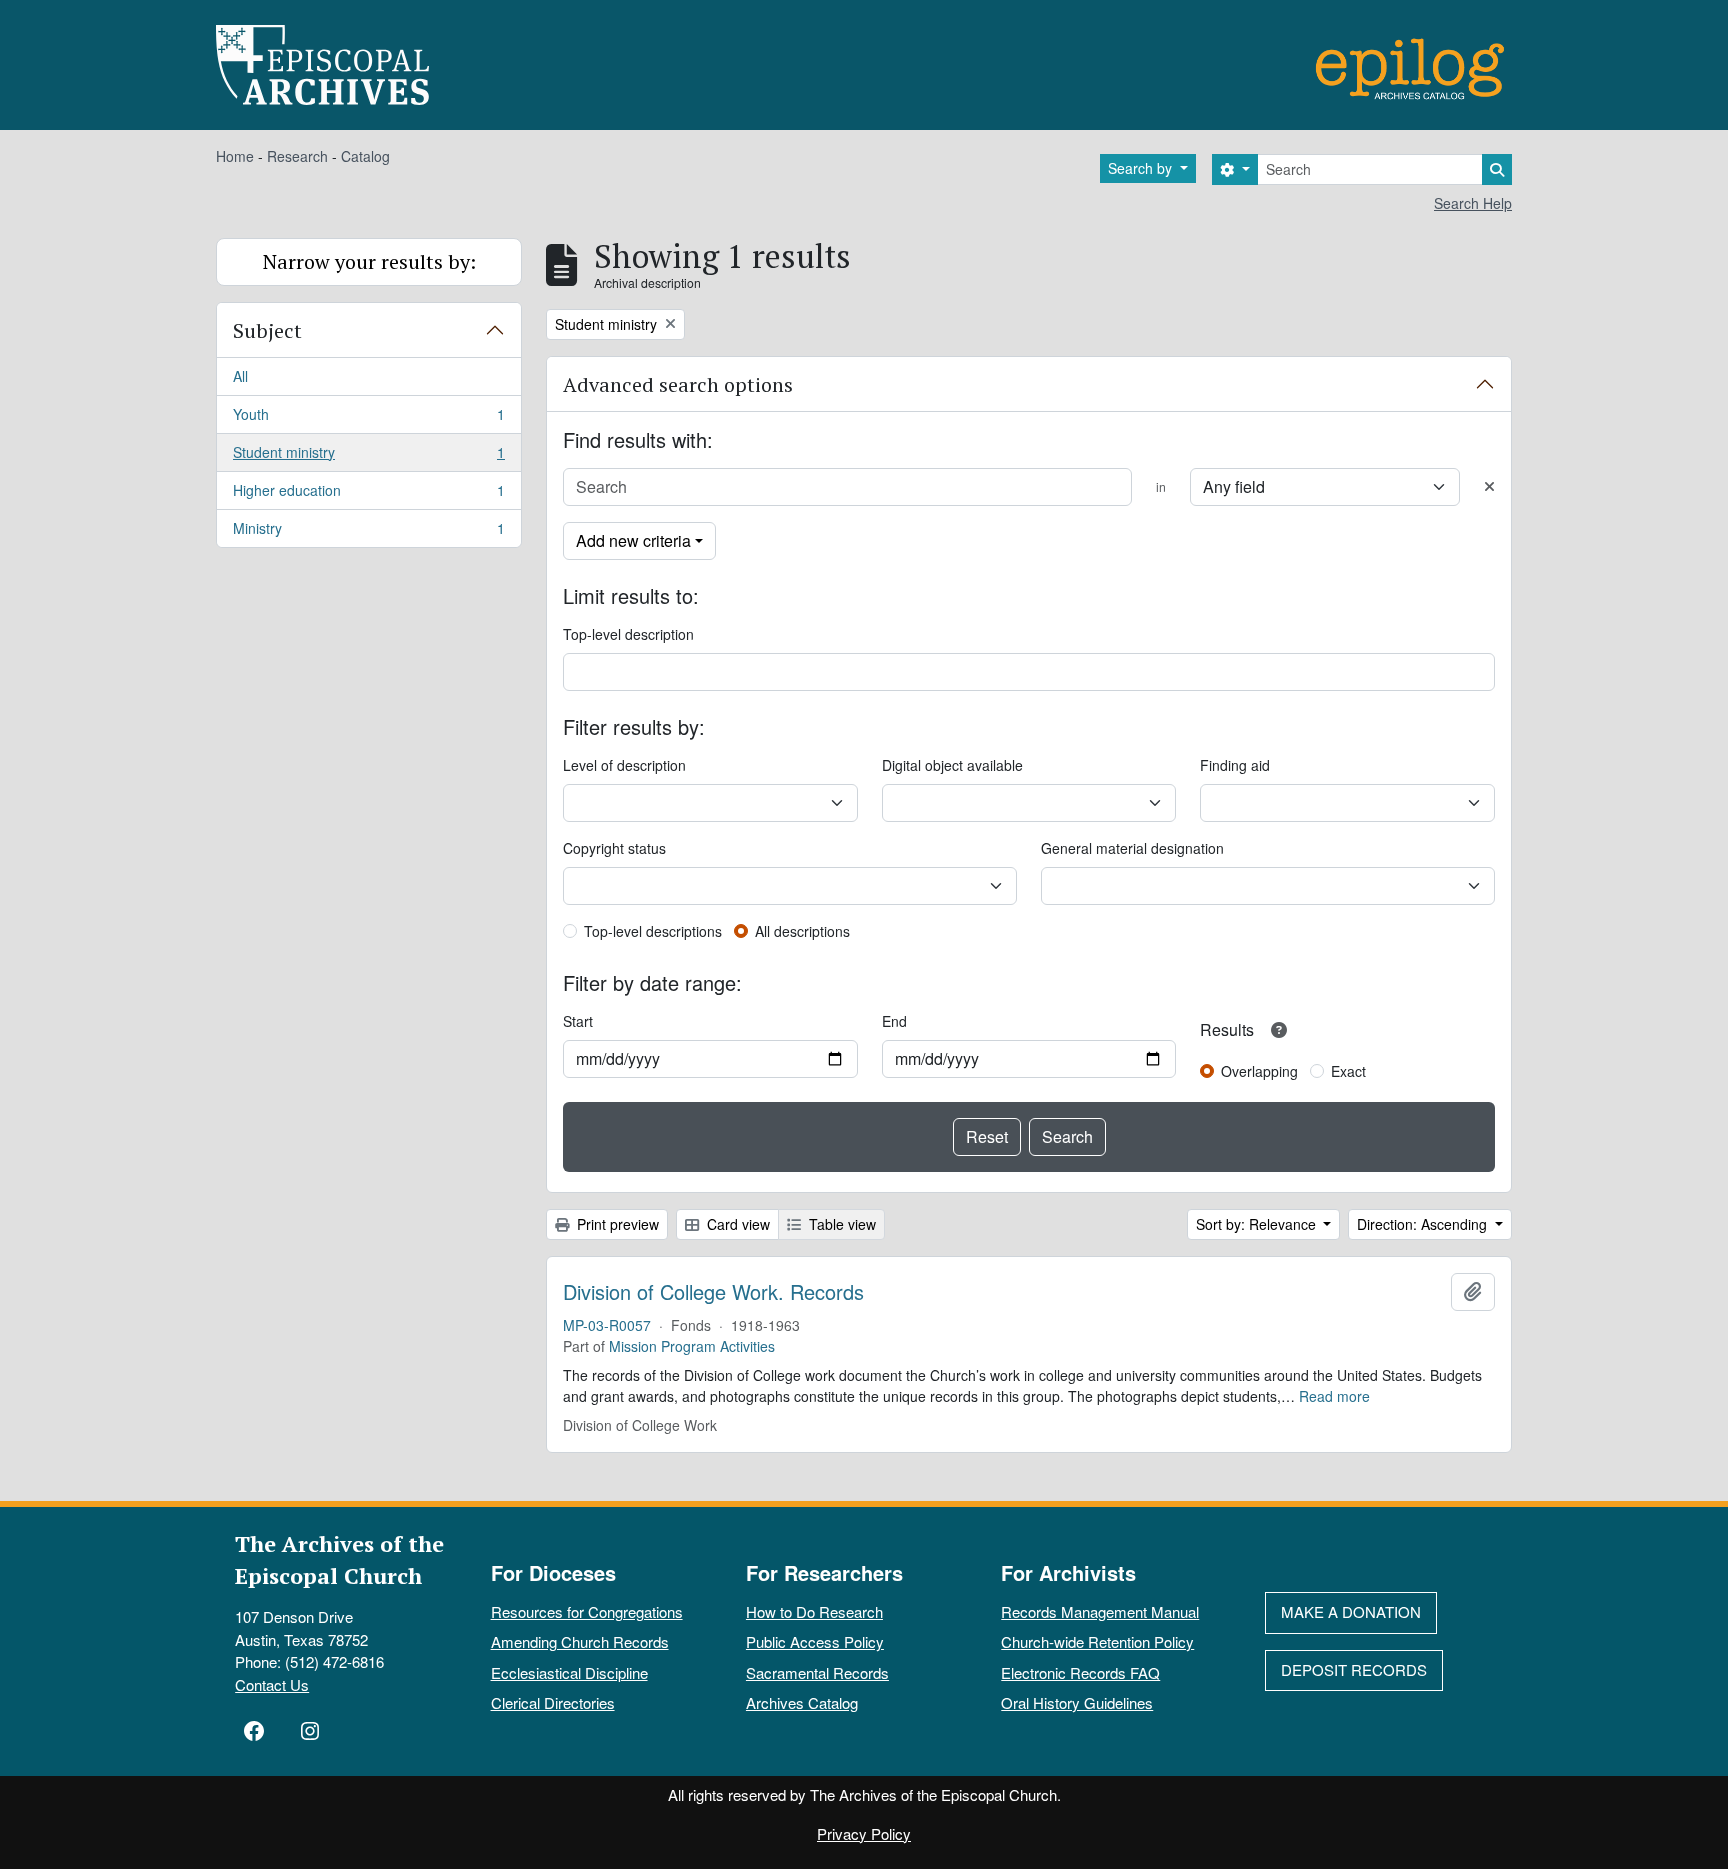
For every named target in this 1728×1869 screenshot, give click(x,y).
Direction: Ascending (1424, 1224)
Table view (840, 1224)
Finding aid (1235, 765)
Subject (267, 330)
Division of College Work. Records (713, 1292)
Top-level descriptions (653, 931)
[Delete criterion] (1489, 486)
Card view (736, 1224)
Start (578, 1021)
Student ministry (368, 457)
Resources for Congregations (587, 1611)
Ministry (368, 532)
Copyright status (614, 848)
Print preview (616, 1224)
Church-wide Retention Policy (1097, 1641)
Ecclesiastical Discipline (569, 1672)
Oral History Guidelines (1077, 1702)
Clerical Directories (553, 1702)
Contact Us (272, 1684)
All (240, 376)
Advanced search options (678, 384)
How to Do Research (814, 1611)
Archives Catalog (802, 1702)
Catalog (365, 156)
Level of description (624, 765)
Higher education (368, 495)
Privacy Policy (864, 1833)
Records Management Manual (1100, 1611)
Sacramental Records (817, 1672)
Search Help (1473, 203)
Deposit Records (1354, 1669)
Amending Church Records (580, 1641)
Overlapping (1259, 1071)
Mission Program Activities (692, 1346)
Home (235, 156)
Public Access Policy (815, 1641)
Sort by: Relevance (1258, 1224)
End (894, 1021)
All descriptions (802, 931)
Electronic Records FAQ (1080, 1672)
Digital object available (952, 765)
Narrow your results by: (369, 261)
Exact (1348, 1071)
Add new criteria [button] (633, 540)
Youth (368, 419)
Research (297, 156)
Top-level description (628, 634)
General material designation (1132, 848)
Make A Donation (1351, 1611)
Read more (1334, 1396)
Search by (1142, 168)
